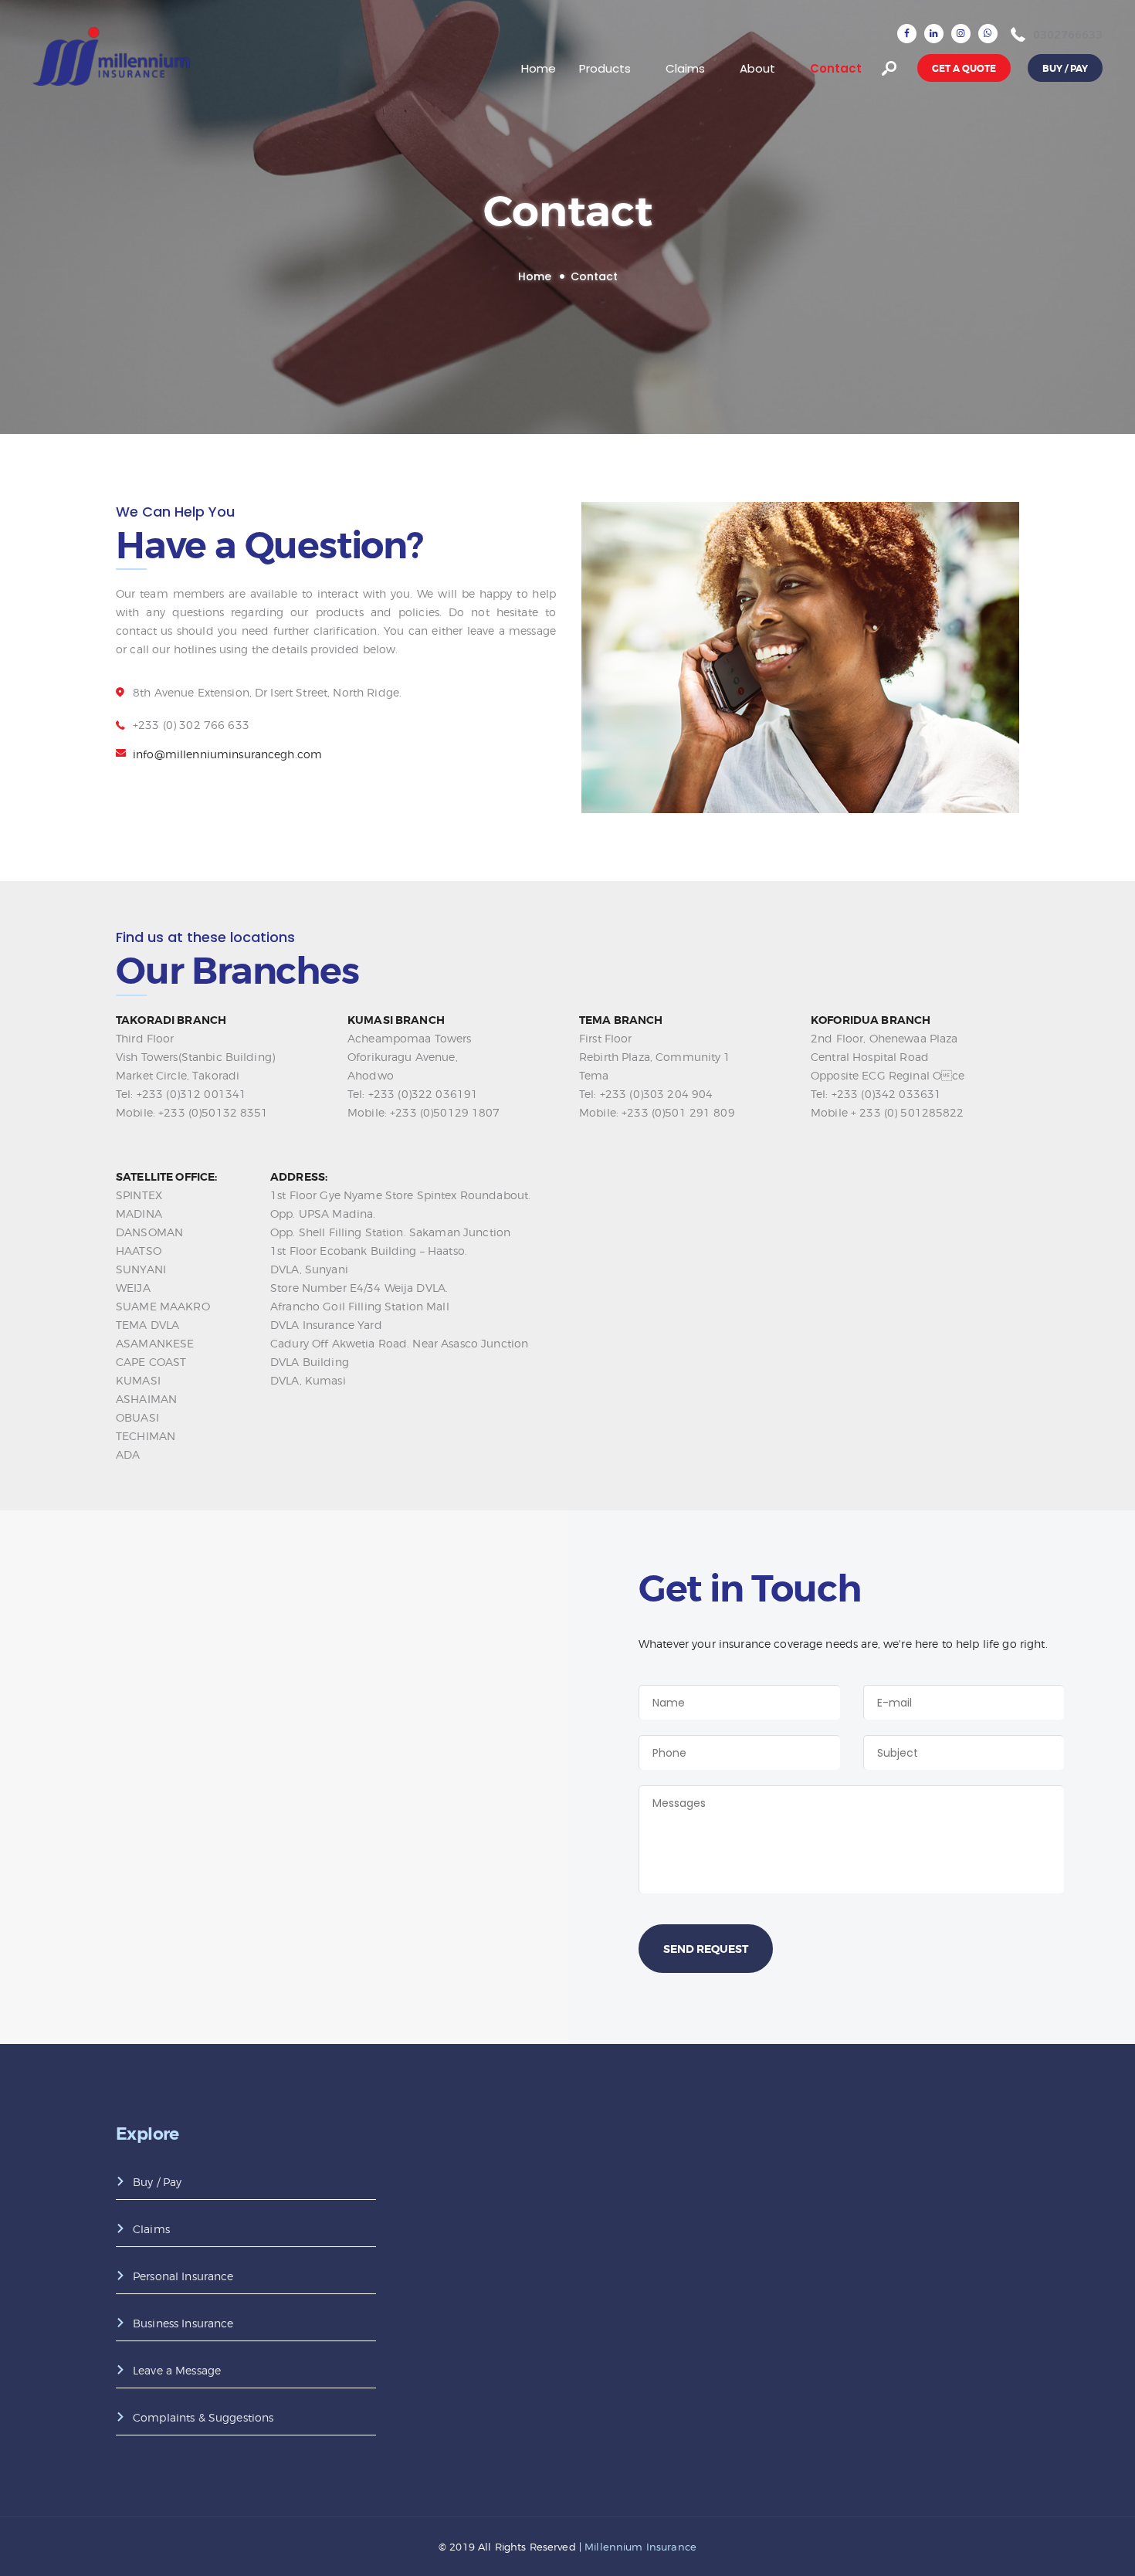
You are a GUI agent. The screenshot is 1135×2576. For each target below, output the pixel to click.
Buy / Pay (157, 2182)
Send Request (706, 1949)
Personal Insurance (183, 2276)
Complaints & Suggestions (203, 2417)
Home (535, 277)
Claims (151, 2229)
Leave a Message (177, 2370)
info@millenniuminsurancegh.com (227, 754)
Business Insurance (183, 2323)
